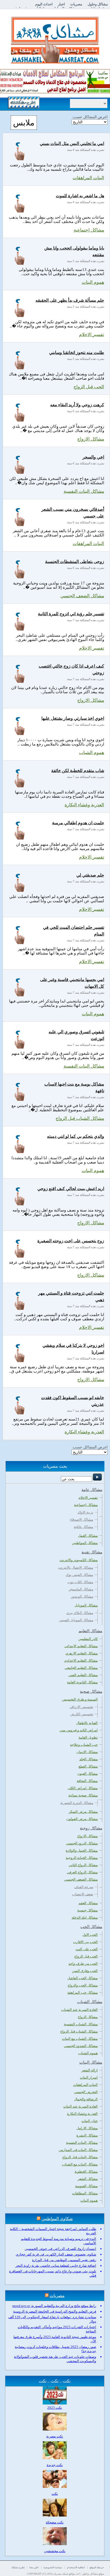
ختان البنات (90, 2121)
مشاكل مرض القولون (82, 1819)
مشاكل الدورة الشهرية (77, 1803)
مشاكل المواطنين (85, 1543)
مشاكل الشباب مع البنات (80, 2039)
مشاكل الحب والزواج (83, 1985)
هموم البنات (93, 282)
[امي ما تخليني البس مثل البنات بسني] (19, 159)
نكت (55, 2494)
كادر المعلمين (88, 1639)
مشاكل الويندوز (82, 1596)
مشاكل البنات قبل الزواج (80, 2157)
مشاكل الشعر (88, 2179)
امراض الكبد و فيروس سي (79, 1730)
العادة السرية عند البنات (80, 2106)
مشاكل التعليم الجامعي (81, 1668)
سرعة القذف (84, 1887)
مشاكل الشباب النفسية (81, 2024)
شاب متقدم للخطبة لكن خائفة (78, 771)
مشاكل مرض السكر (83, 1812)
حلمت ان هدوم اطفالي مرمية (78, 823)
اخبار (61, 4)
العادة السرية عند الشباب (79, 2010)
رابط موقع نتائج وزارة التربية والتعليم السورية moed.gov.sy (54, 2306)
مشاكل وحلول (98, 4)
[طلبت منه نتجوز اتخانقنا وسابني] (19, 368)
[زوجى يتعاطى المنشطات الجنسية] (19, 577)
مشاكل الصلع (88, 1766)
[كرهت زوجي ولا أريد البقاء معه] (19, 420)
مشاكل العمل (88, 1536)
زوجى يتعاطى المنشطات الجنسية (75, 562)
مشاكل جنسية (87, 1910)
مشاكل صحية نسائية (83, 1795)
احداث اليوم (44, 4)
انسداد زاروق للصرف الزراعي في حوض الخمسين (60, 2249)
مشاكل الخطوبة (86, 2171)
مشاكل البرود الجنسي (82, 1843)
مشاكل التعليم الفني (83, 1675)
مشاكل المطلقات (85, 2193)
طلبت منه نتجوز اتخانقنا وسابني (77, 353)
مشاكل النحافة (87, 1781)
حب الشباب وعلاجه (84, 1745)
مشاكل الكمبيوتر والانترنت (79, 1560)
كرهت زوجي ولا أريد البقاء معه (77, 405)
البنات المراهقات (88, 178)
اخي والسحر (93, 457)
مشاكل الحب (91, 1927)
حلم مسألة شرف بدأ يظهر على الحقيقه (70, 300)
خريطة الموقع (97, 2567)
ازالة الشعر (90, 2070)
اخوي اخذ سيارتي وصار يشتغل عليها (73, 718)
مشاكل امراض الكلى (83, 1788)
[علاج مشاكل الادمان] (55, 92)
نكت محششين (55, 2551)
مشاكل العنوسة (86, 2186)
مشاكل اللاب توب (80, 1582)
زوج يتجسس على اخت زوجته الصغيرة (71, 1241)
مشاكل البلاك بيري (80, 1613)
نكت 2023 (55, 2408)
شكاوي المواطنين (57, 2219)
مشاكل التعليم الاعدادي (81, 1660)
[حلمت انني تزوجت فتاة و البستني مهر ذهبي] (19, 1308)
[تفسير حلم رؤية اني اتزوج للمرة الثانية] (19, 629)
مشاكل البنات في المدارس (78, 2150)
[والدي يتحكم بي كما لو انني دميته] (19, 1152)
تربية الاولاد (85, 1512)
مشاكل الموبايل (86, 1605)
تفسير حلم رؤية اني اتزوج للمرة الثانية (71, 614)
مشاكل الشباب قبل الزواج (80, 1118)
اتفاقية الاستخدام (76, 2567)
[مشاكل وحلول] (55, 63)
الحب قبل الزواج (89, 387)
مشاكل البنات (91, 2062)
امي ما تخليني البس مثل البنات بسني (72, 143)
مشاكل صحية (91, 1691)
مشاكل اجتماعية (89, 230)
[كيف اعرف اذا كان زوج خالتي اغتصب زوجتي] (19, 681)
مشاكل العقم (88, 1903)
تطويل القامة (88, 1737)
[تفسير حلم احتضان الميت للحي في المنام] (19, 943)
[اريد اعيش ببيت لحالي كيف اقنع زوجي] (19, 1204)
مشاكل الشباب (90, 2002)
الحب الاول (90, 1935)
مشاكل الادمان (87, 1752)
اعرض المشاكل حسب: (90, 117)
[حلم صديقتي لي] (19, 890)
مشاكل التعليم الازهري (82, 1653)
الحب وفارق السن (85, 1971)
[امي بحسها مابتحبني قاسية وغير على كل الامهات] (19, 995)
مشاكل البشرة (87, 2135)
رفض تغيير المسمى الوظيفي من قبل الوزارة (64, 2260)
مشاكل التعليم (90, 1631)
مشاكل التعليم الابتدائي (81, 1646)
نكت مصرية (55, 2436)
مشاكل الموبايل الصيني (76, 1620)
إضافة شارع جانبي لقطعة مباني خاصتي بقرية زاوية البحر (56, 2266)
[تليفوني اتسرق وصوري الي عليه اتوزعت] (19, 1047)
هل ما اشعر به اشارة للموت (80, 196)
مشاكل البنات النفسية (84, 491)
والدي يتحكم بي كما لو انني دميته (76, 1136)
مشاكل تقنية (92, 1552)
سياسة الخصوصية (53, 2567)
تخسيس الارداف (81, 1707)
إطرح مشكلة (18, 2567)
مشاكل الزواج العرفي (82, 1872)
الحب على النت (87, 1949)
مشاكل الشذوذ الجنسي (81, 2046)
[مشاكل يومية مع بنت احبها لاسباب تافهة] (19, 1099)
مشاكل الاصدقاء (82, 1520)
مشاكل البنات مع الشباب (80, 2164)
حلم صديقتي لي (90, 875)
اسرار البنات (89, 2077)
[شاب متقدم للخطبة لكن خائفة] (19, 786)
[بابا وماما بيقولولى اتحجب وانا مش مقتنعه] (19, 263)
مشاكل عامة (92, 1490)
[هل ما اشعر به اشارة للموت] (19, 211)
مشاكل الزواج (88, 2017)
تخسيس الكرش (82, 1714)
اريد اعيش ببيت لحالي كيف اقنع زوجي (71, 1189)
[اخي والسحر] (19, 472)
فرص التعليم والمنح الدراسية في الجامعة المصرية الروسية (55, 2311)
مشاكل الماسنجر (81, 1589)
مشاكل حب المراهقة (82, 1992)
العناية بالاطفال (87, 1723)
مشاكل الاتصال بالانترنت (76, 1567)
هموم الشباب (92, 753)
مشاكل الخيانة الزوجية (82, 1858)
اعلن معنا (34, 2567)
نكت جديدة (55, 2465)
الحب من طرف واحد (83, 1964)
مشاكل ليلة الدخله (85, 1917)
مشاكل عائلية (83, 1527)
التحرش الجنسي (86, 2092)
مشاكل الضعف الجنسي (82, 596)
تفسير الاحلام (92, 335)
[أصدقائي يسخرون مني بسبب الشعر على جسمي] (19, 525)
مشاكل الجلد (89, 1759)
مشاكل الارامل (87, 2128)
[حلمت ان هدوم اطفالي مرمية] (19, 838)
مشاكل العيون (87, 1774)
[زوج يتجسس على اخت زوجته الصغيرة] (19, 1256)
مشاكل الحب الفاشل (82, 1978)
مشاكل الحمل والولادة (82, 1850)
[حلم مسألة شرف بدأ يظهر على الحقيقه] (19, 316)
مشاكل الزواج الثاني (83, 1865)
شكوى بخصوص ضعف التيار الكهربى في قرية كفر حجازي (56, 2254)
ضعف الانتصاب (83, 1894)
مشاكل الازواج (91, 439)
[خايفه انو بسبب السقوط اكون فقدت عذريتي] (19, 1413)
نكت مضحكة (55, 2522)
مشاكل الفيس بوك (79, 1575)
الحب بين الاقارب (85, 1942)
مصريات (76, 4)
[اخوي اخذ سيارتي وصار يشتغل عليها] (19, 734)
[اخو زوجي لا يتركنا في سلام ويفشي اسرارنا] (19, 1361)
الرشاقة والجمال (86, 2099)
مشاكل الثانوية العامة (82, 1682)
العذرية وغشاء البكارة (84, 805)
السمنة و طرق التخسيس (80, 1699)
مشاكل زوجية (91, 1828)
